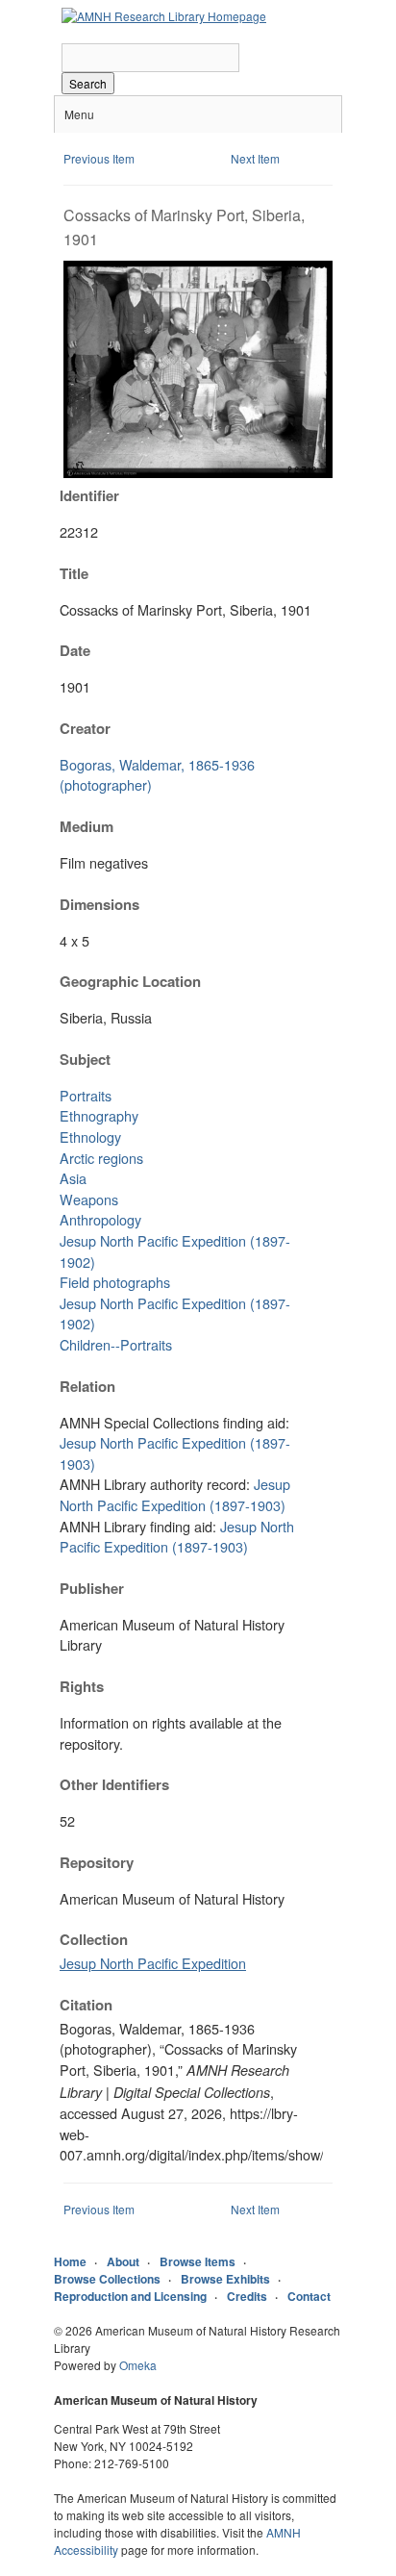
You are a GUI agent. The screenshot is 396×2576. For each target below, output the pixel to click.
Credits (247, 2296)
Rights (82, 1686)
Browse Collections (107, 2279)
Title (74, 573)
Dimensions (99, 904)
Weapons (89, 1199)
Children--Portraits (116, 1344)
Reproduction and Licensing (130, 2296)
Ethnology (90, 1136)
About (123, 2261)
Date (75, 650)
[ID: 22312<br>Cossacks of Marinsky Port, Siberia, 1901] (198, 473)
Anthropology (100, 1219)
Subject (85, 1059)
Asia (73, 1178)
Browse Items (198, 2261)
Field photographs (115, 1282)
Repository (97, 1862)
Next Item (255, 158)
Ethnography (99, 1115)
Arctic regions (101, 1158)
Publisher (92, 1588)
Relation (87, 1386)
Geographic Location (130, 981)
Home (70, 2261)
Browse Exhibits (225, 2279)
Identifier (89, 495)
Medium (87, 826)
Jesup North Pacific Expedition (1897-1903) (175, 1494)
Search (88, 83)
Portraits (86, 1095)
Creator (85, 728)
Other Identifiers (114, 1784)
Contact (309, 2296)
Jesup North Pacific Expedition (153, 1963)
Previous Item (99, 158)
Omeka (138, 2365)
